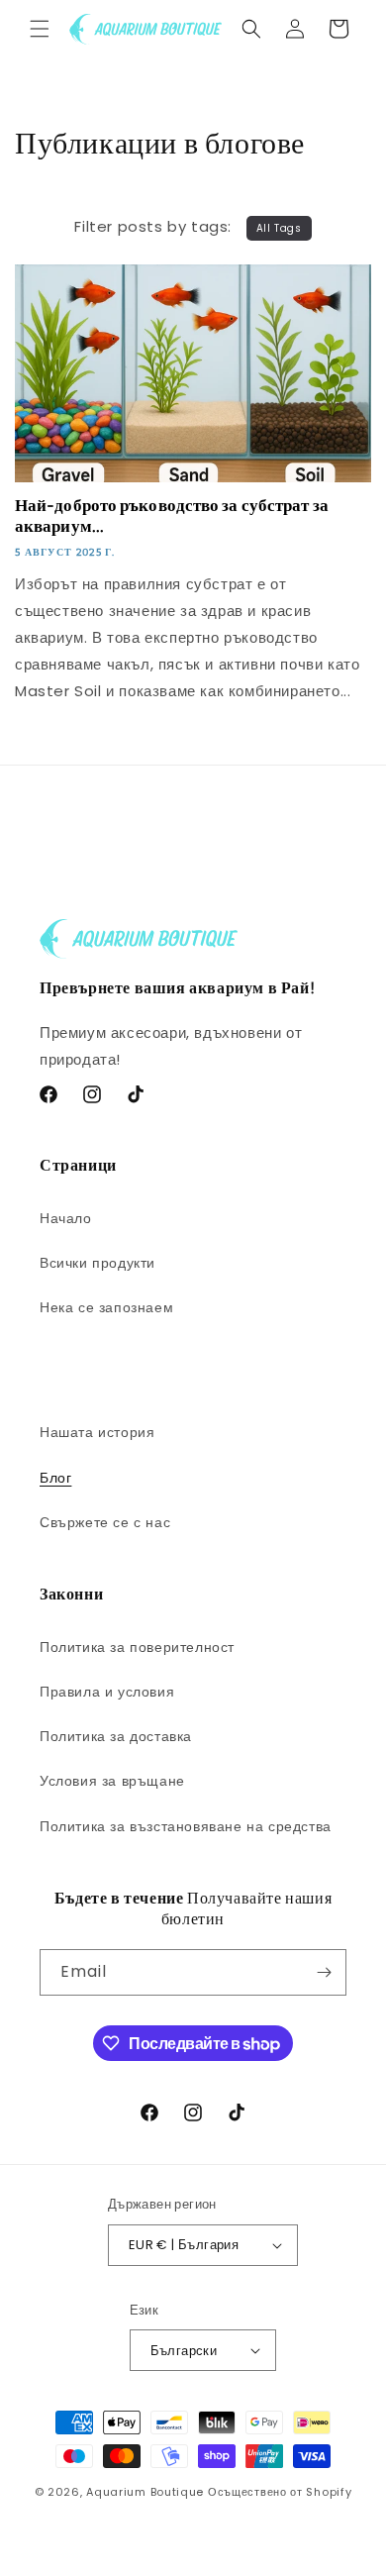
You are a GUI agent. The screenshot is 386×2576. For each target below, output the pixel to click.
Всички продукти (97, 1263)
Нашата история (97, 1432)
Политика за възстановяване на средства (186, 1826)
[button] (40, 29)
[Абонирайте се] (324, 1972)
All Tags (279, 228)
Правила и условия (107, 1692)
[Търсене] (251, 29)
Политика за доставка (116, 1736)
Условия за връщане (112, 1781)
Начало (66, 1218)
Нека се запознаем (106, 1307)
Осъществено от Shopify (280, 2492)
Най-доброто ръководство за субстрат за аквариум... (172, 516)
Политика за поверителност (137, 1647)
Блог (55, 1478)
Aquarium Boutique (145, 2492)
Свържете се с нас (105, 1522)
